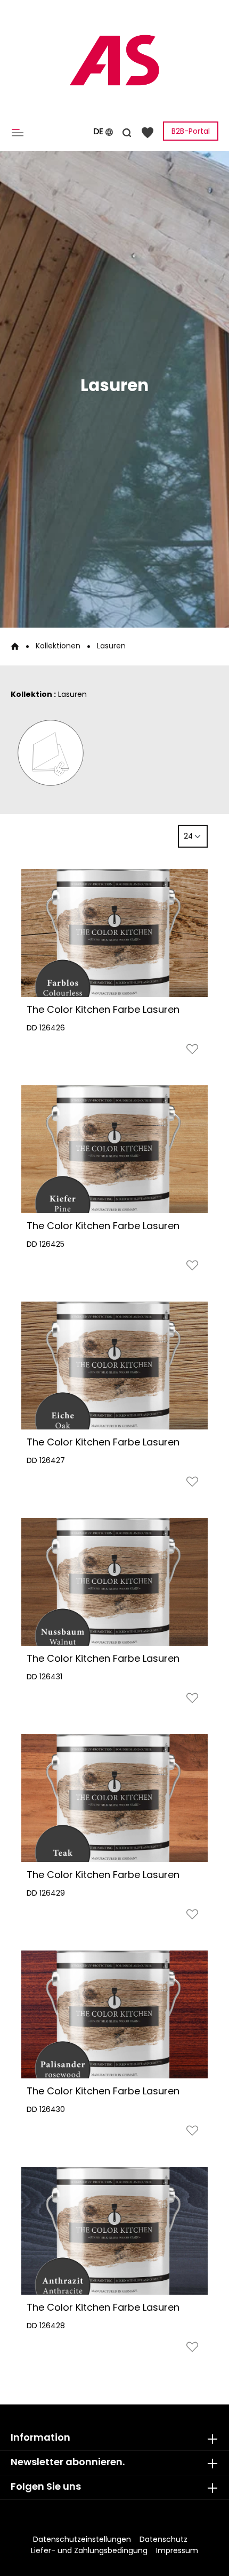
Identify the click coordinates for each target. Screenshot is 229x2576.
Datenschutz (163, 2539)
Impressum (177, 2550)
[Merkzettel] (148, 132)
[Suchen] (127, 131)
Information (40, 2437)
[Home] (15, 646)
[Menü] (20, 132)
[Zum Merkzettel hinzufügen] (192, 1051)
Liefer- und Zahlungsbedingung (89, 2550)
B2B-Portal (191, 131)
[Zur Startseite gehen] (114, 60)
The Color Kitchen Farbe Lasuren (103, 1009)
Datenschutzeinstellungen (82, 2539)
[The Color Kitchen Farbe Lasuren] (114, 933)
